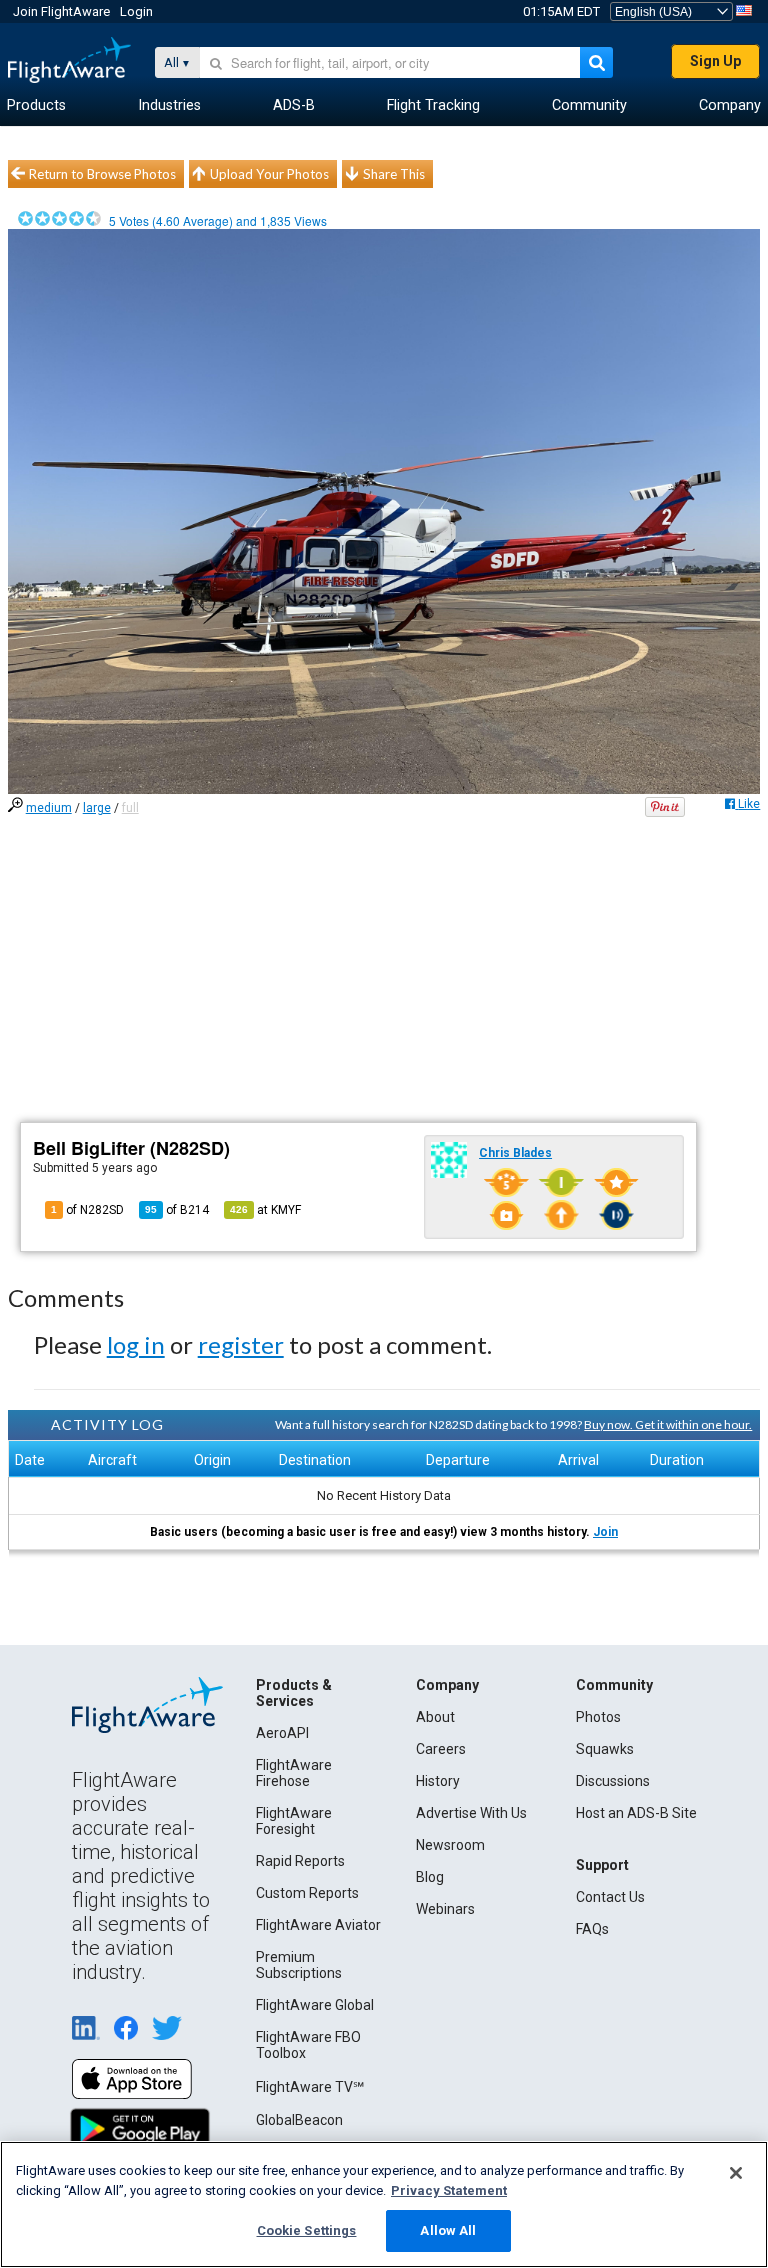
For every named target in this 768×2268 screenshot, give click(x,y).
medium (49, 808)
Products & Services (294, 1693)
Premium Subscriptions (299, 1965)
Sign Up (715, 61)
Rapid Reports (300, 1861)
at (265, 1210)
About (435, 1717)
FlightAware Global (315, 2005)
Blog (430, 1877)
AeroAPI (282, 1733)
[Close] (736, 2173)
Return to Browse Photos (102, 174)
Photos (598, 1717)
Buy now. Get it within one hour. (668, 1424)
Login (136, 11)
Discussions (613, 1781)
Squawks (605, 1749)
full (130, 808)
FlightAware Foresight (294, 1821)
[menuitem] (36, 106)
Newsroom (450, 1845)
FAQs (592, 1929)
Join (605, 1532)
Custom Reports (307, 1893)
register (241, 1344)
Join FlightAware (61, 11)
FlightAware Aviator (318, 1925)
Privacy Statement (449, 2190)
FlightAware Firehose (294, 1773)
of (177, 1210)
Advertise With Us (471, 1813)
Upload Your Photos (269, 174)
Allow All (448, 2230)
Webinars (445, 1909)
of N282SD (87, 1210)
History (438, 1781)
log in (136, 1344)
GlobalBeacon (299, 2120)
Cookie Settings (307, 2230)
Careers (441, 1749)
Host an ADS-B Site (636, 1813)
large (97, 808)
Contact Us (610, 1897)
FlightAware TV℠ (310, 2087)
